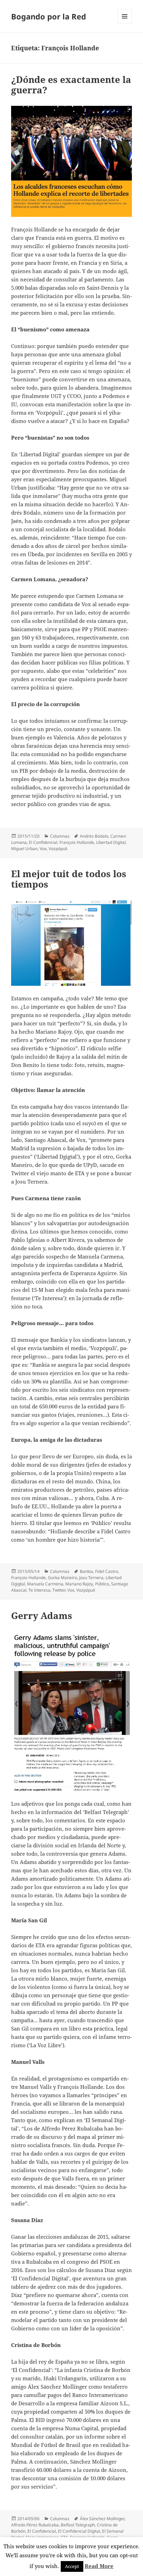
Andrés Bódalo (94, 836)
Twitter (59, 1590)
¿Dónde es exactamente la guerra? (71, 85)
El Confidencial (43, 842)
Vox (43, 849)
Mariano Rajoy (79, 1584)
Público (102, 1584)
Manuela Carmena (45, 1584)
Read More (99, 2566)
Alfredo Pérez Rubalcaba (35, 2525)
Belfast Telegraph (78, 2525)
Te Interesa (39, 1590)
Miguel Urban (24, 849)
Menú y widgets (125, 23)
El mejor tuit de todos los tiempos (69, 879)
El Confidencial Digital (79, 2531)
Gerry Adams (42, 1616)
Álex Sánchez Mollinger (102, 2519)
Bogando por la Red (49, 16)
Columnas (60, 836)
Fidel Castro (107, 1571)
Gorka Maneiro (62, 1578)
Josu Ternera (91, 1578)
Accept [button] (72, 2566)
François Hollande (77, 842)
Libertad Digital (111, 842)
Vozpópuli (58, 849)
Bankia (86, 1571)
